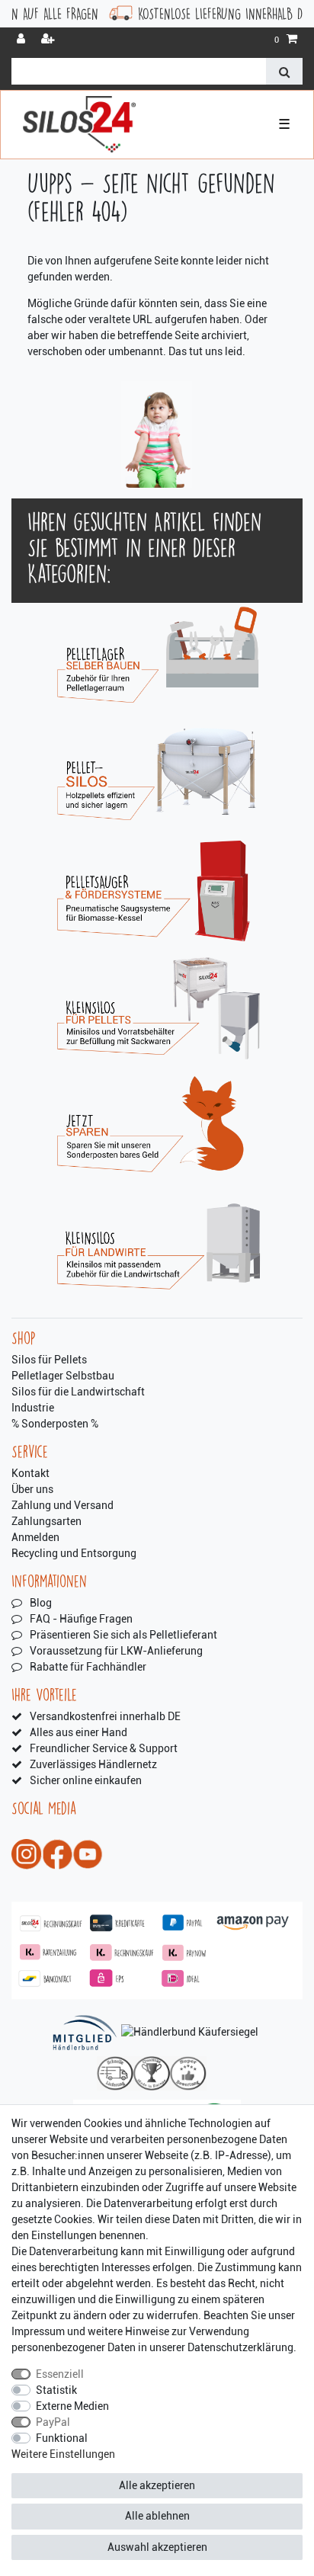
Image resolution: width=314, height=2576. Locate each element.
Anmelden (35, 1537)
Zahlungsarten (46, 1521)
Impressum (38, 2331)
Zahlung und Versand (62, 1505)
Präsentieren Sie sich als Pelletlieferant (123, 1635)
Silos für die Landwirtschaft (78, 1392)
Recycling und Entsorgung (74, 1553)
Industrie (33, 1408)
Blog (41, 1603)
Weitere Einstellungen (63, 2454)
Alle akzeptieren (157, 2485)
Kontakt (30, 1473)
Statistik (56, 2390)
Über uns (32, 1489)
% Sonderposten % (55, 1424)
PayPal (53, 2422)
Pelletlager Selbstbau (63, 1376)
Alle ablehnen (157, 2516)
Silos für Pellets (49, 1360)
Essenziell (60, 2374)
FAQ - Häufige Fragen (81, 1619)
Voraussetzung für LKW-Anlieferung (116, 1651)
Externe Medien (72, 2406)
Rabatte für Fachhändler (88, 1667)
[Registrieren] (50, 40)
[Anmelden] (22, 40)
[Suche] (284, 71)
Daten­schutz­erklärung (240, 2347)
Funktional (62, 2438)
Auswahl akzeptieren (157, 2547)
